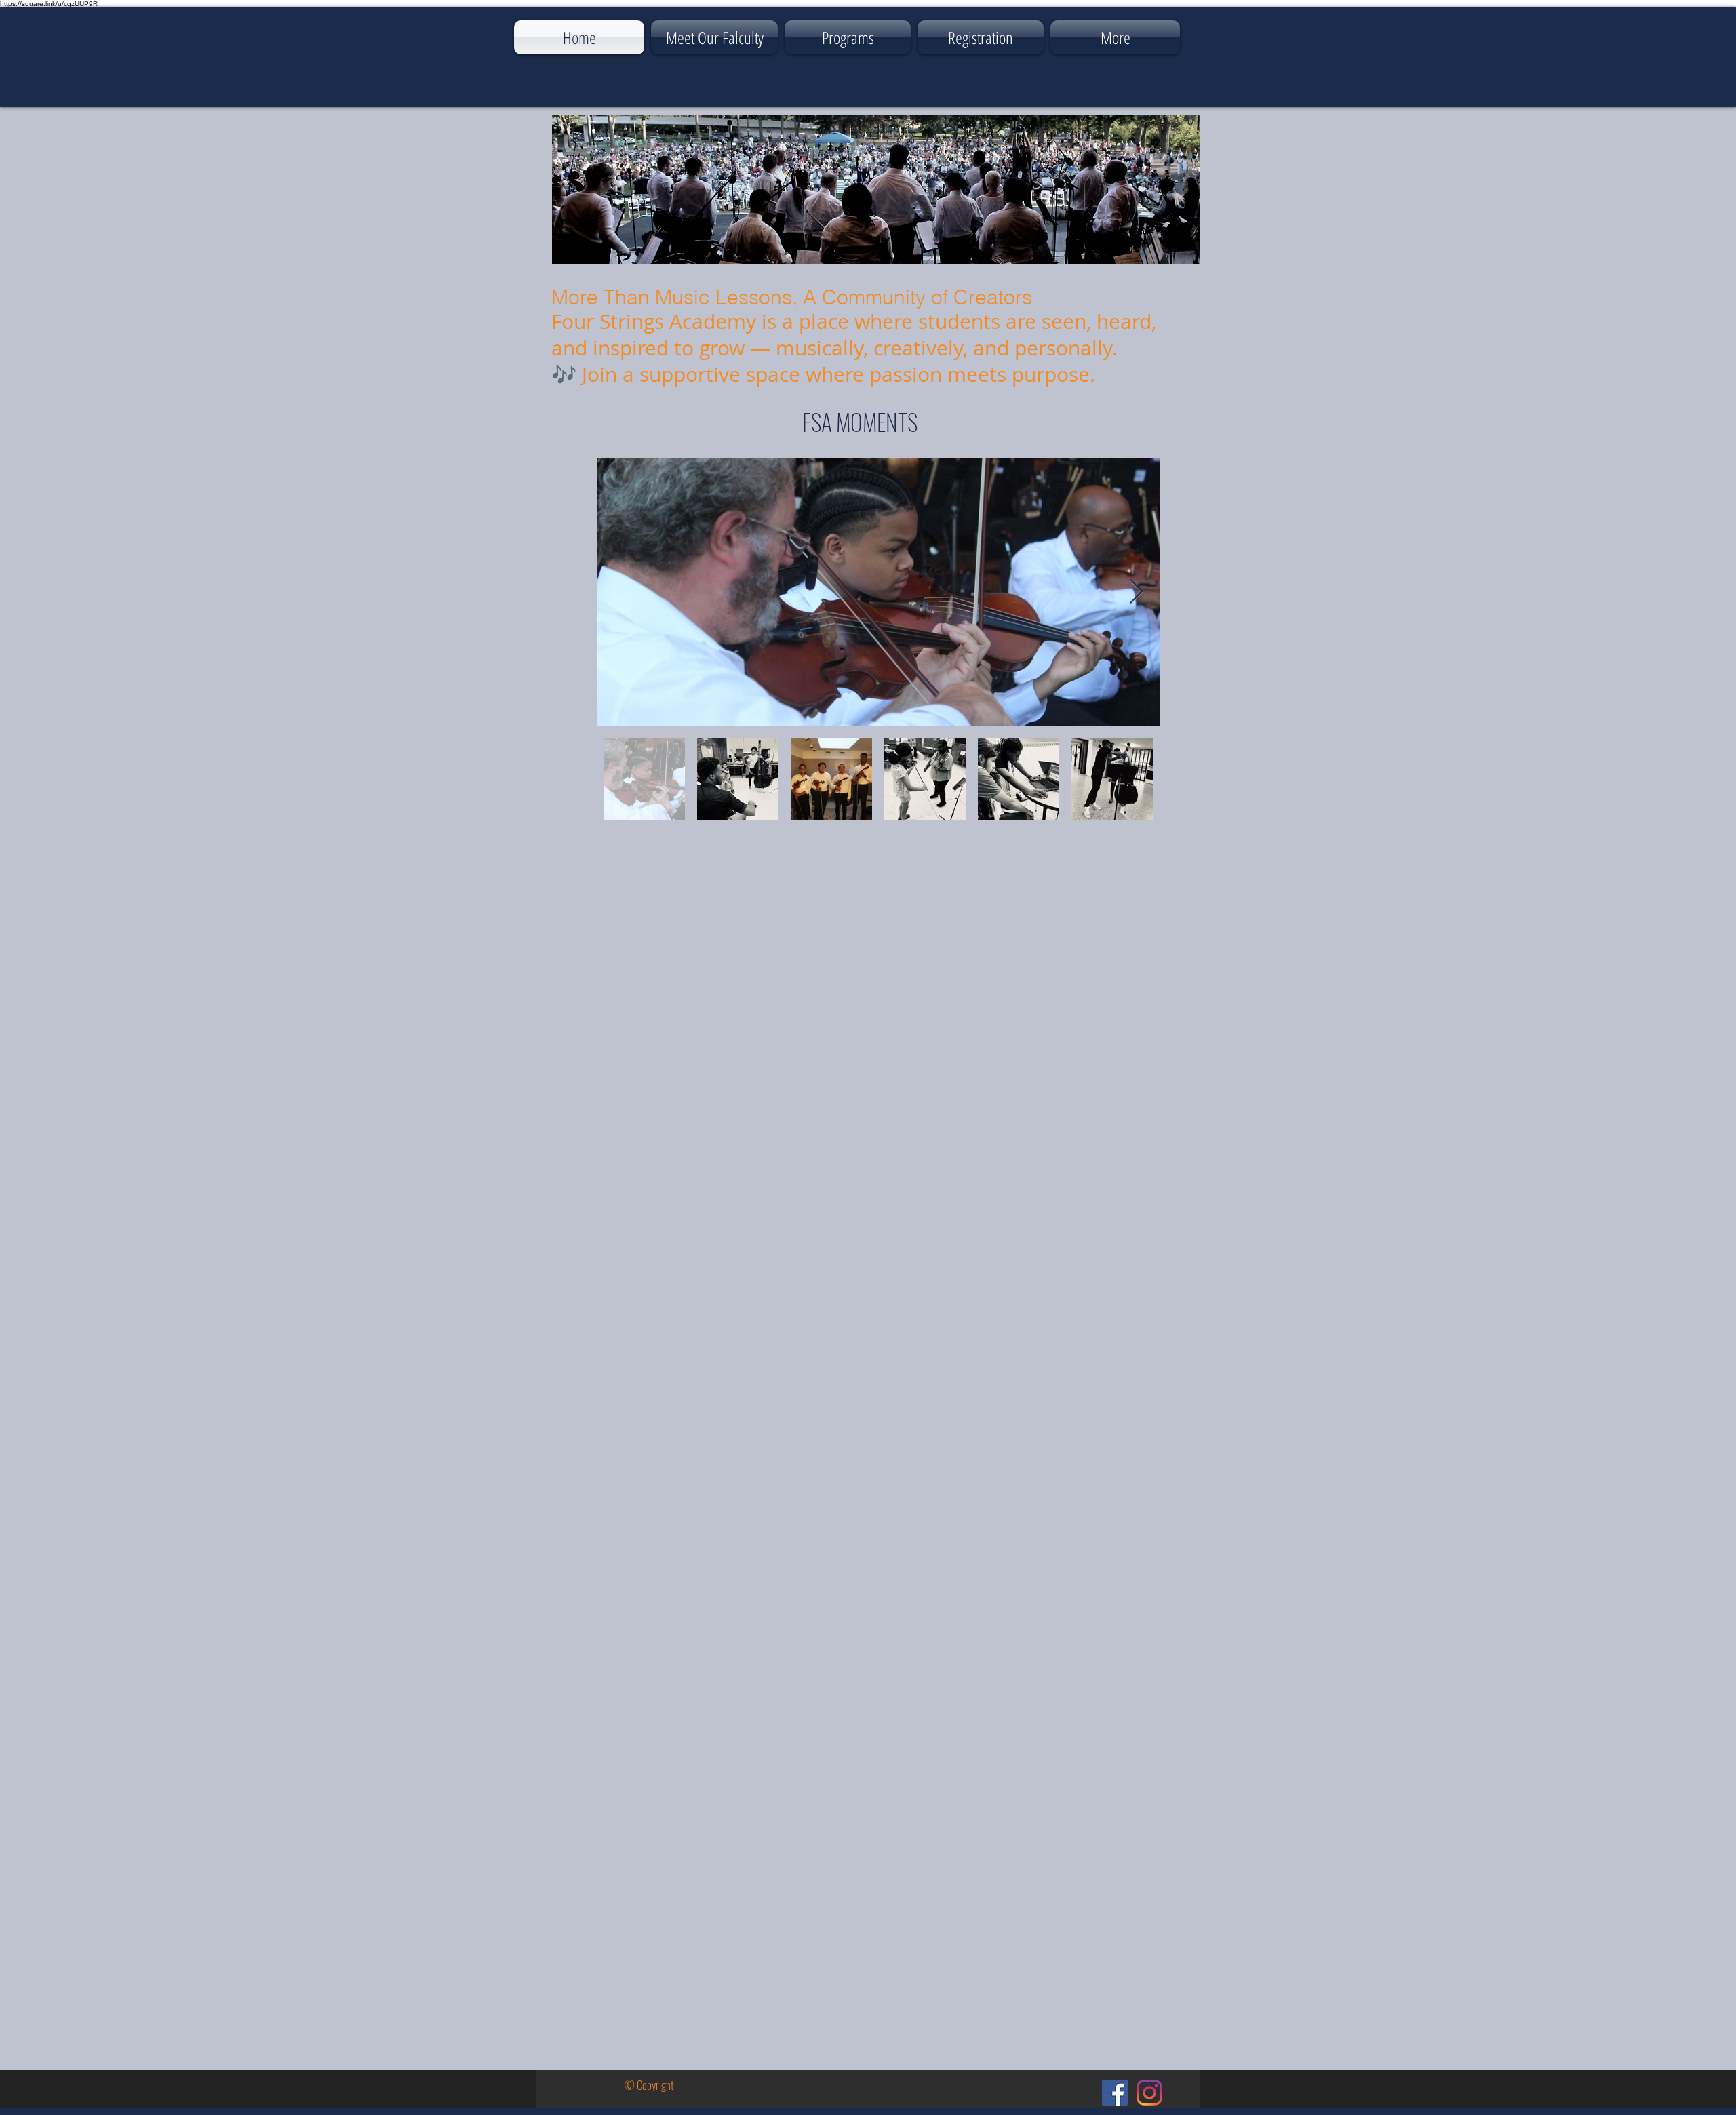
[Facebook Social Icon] (1115, 2093)
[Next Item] (1136, 592)
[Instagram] (1149, 2093)
